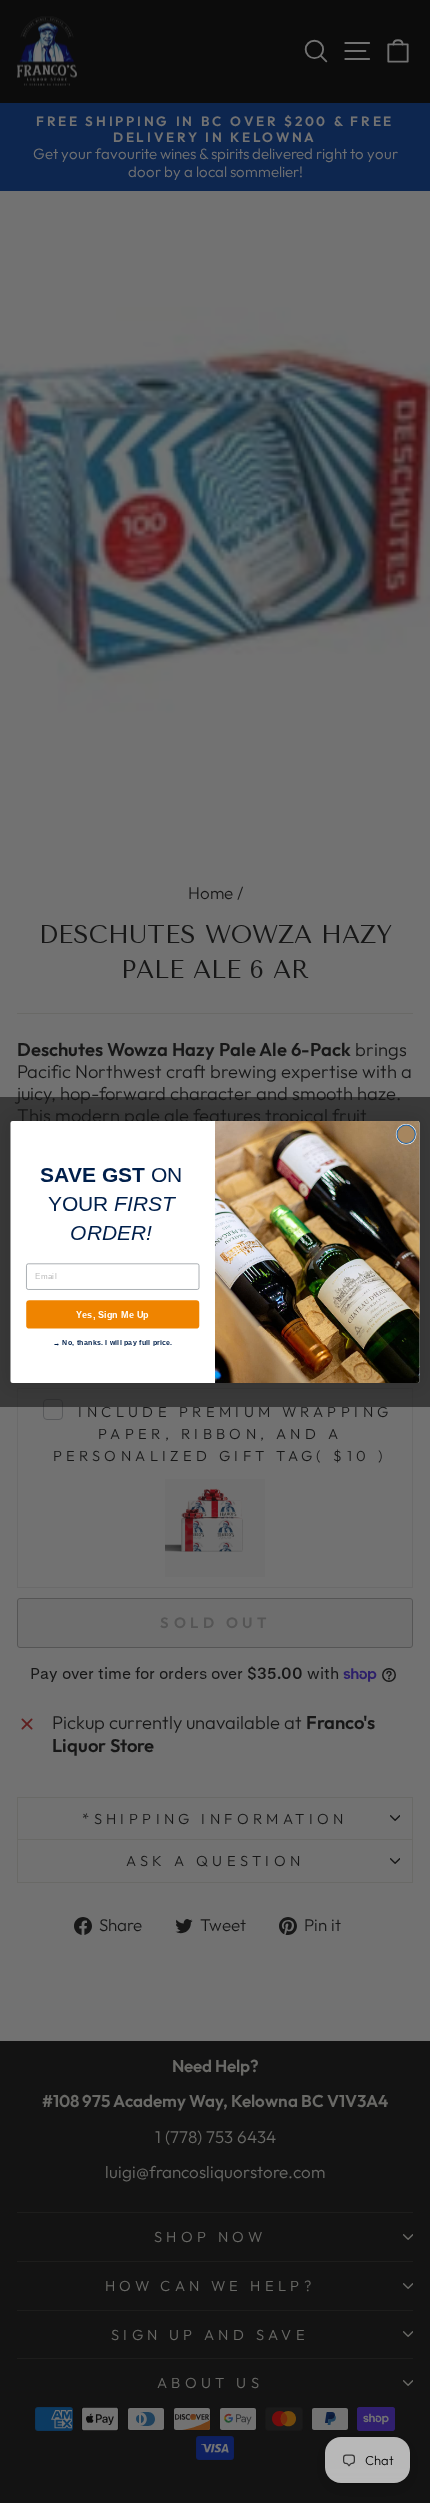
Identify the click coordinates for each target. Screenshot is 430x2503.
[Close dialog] (406, 1134)
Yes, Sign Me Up (112, 1314)
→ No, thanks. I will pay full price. (113, 1341)
